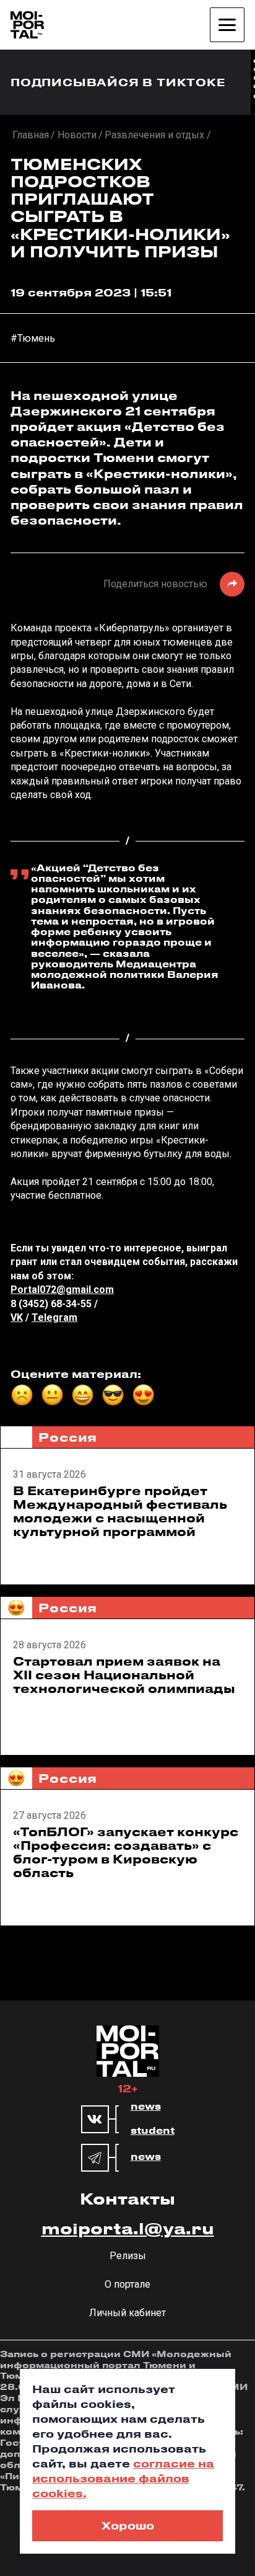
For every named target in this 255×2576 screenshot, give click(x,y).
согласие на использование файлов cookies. (123, 2478)
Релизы (128, 2256)
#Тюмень (33, 338)
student (153, 2131)
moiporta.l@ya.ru (128, 2228)
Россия (68, 1437)
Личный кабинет (127, 2313)
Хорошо (128, 2525)
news (146, 2107)
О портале (127, 2284)
